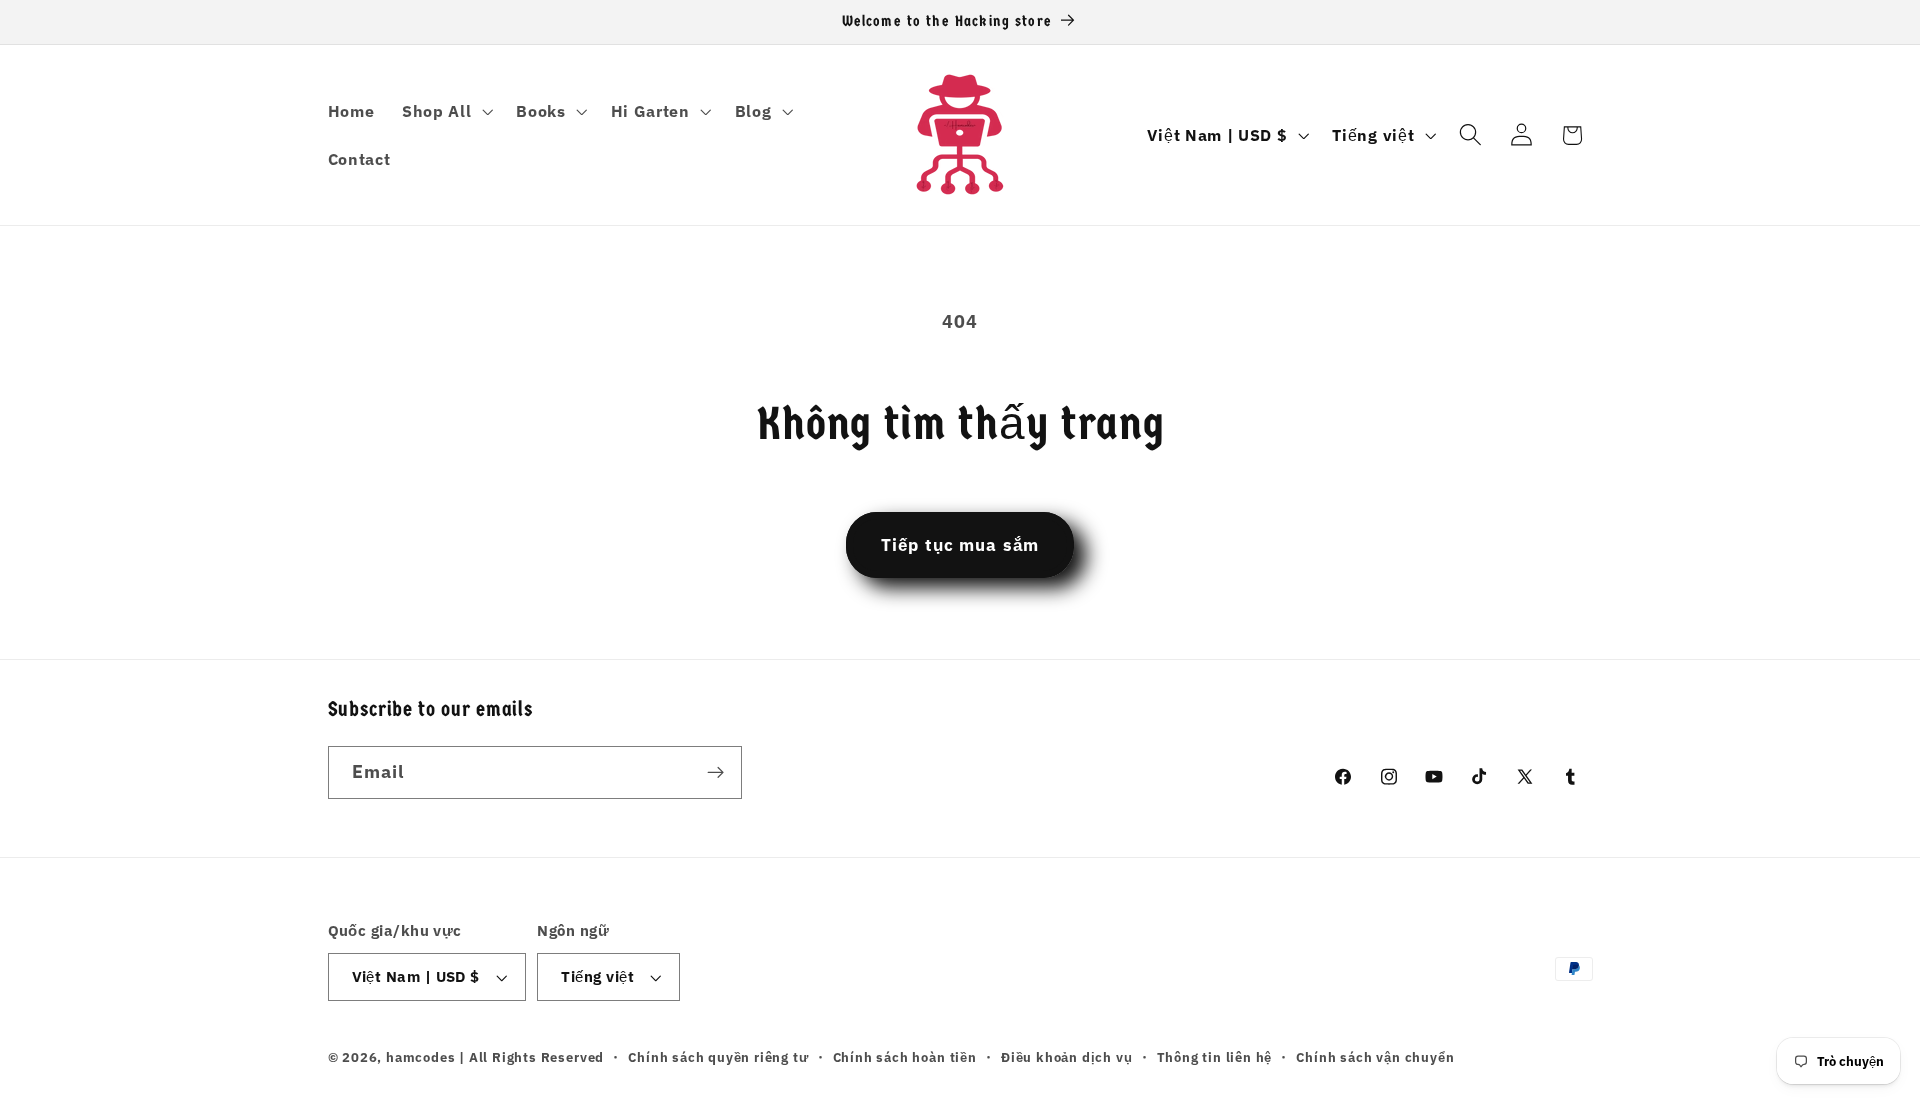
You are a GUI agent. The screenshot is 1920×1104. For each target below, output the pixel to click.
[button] (445, 111)
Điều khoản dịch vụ (1067, 1057)
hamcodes (420, 1057)
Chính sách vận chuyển (1375, 1057)
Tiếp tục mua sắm (960, 544)
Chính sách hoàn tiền (905, 1057)
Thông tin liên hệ (1215, 1057)
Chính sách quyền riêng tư (718, 1057)
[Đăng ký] (715, 773)
